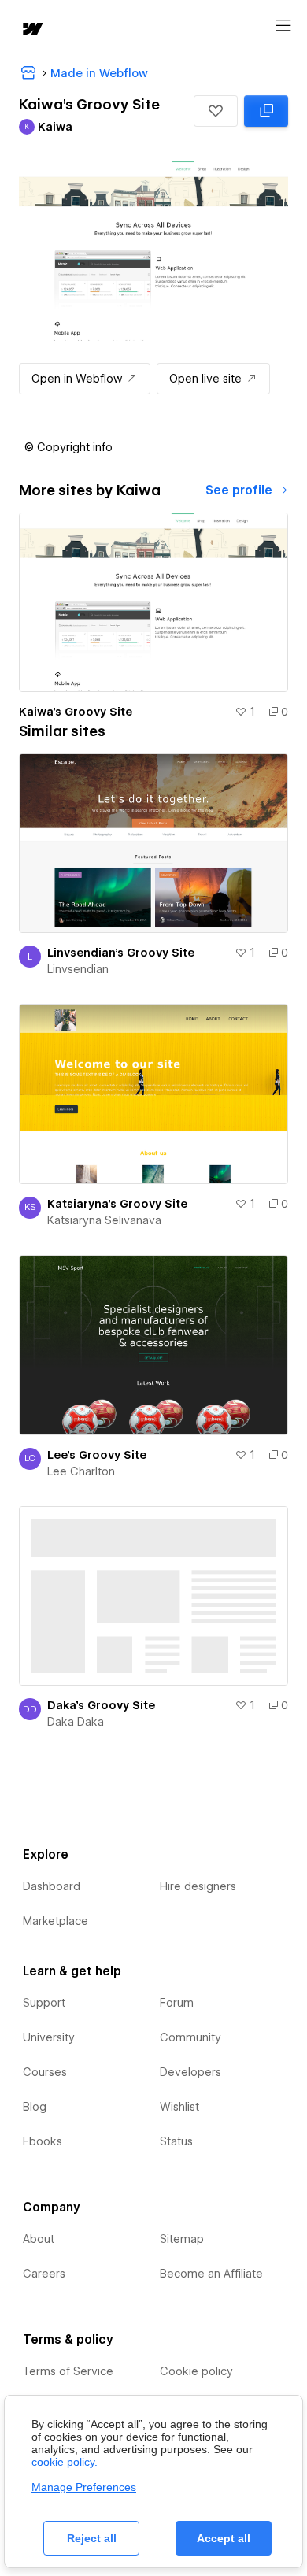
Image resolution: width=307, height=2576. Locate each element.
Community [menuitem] (190, 2037)
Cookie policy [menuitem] (196, 2371)
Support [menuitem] (44, 2003)
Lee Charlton (81, 1471)
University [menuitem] (49, 2037)
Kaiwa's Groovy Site (76, 712)
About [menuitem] (39, 2239)
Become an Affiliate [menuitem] (211, 2274)
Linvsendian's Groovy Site (121, 953)
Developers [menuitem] (190, 2072)
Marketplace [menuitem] (55, 1921)
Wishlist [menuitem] (179, 2107)
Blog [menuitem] (35, 2107)
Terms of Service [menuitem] (68, 2371)
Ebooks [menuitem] (43, 2141)
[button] (216, 111)
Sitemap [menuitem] (182, 2239)
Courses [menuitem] (45, 2072)
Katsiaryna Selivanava (104, 1220)
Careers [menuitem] (44, 2274)
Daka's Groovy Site (101, 1705)
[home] (31, 30)
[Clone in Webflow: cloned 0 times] (266, 111)
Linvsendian (78, 969)
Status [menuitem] (176, 2141)
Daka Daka (76, 1722)
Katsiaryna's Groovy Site (117, 1204)
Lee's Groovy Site (97, 1455)
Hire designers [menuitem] (198, 1886)
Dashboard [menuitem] (52, 1886)
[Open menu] (283, 26)
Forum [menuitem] (177, 2003)
